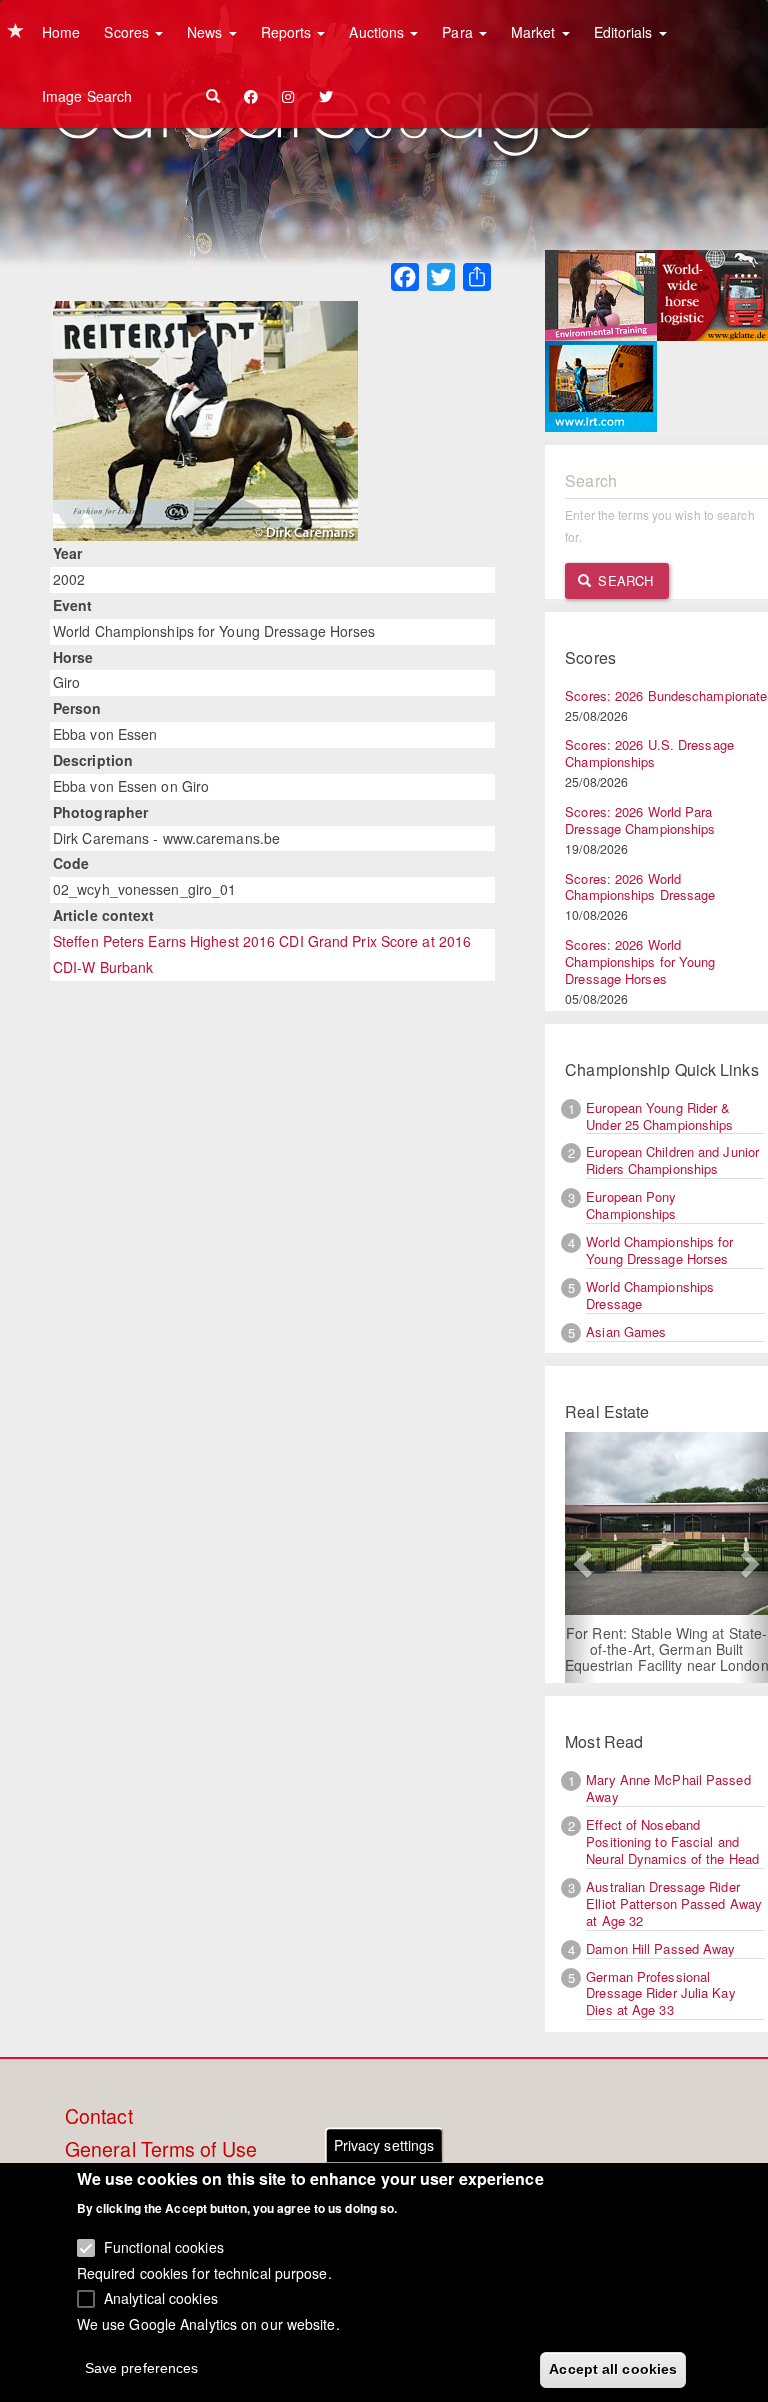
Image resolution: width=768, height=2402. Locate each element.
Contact (99, 2117)
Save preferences (142, 2368)
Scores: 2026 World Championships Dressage (640, 887)
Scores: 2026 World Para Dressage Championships (640, 820)
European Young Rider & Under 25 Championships (659, 1116)
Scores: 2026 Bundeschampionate (666, 695)
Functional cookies (164, 2247)
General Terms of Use (161, 2150)
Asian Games (626, 1331)
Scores (128, 32)
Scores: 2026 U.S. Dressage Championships (649, 753)
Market (535, 32)
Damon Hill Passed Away (660, 1948)
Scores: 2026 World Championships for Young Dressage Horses (640, 961)
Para (459, 32)
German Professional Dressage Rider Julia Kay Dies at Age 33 (660, 1993)
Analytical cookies (161, 2298)
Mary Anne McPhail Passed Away (668, 1788)
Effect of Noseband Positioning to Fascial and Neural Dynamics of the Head (672, 1841)
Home (61, 32)
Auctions (378, 32)
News (207, 32)
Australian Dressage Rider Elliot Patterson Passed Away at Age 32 (674, 1903)
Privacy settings (384, 2145)
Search (623, 580)
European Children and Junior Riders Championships (672, 1160)
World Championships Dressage (650, 1295)
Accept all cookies (613, 2369)
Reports (288, 32)
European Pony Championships (631, 1205)
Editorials (625, 32)
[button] (580, 1557)
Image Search (87, 96)
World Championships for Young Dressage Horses (659, 1250)
